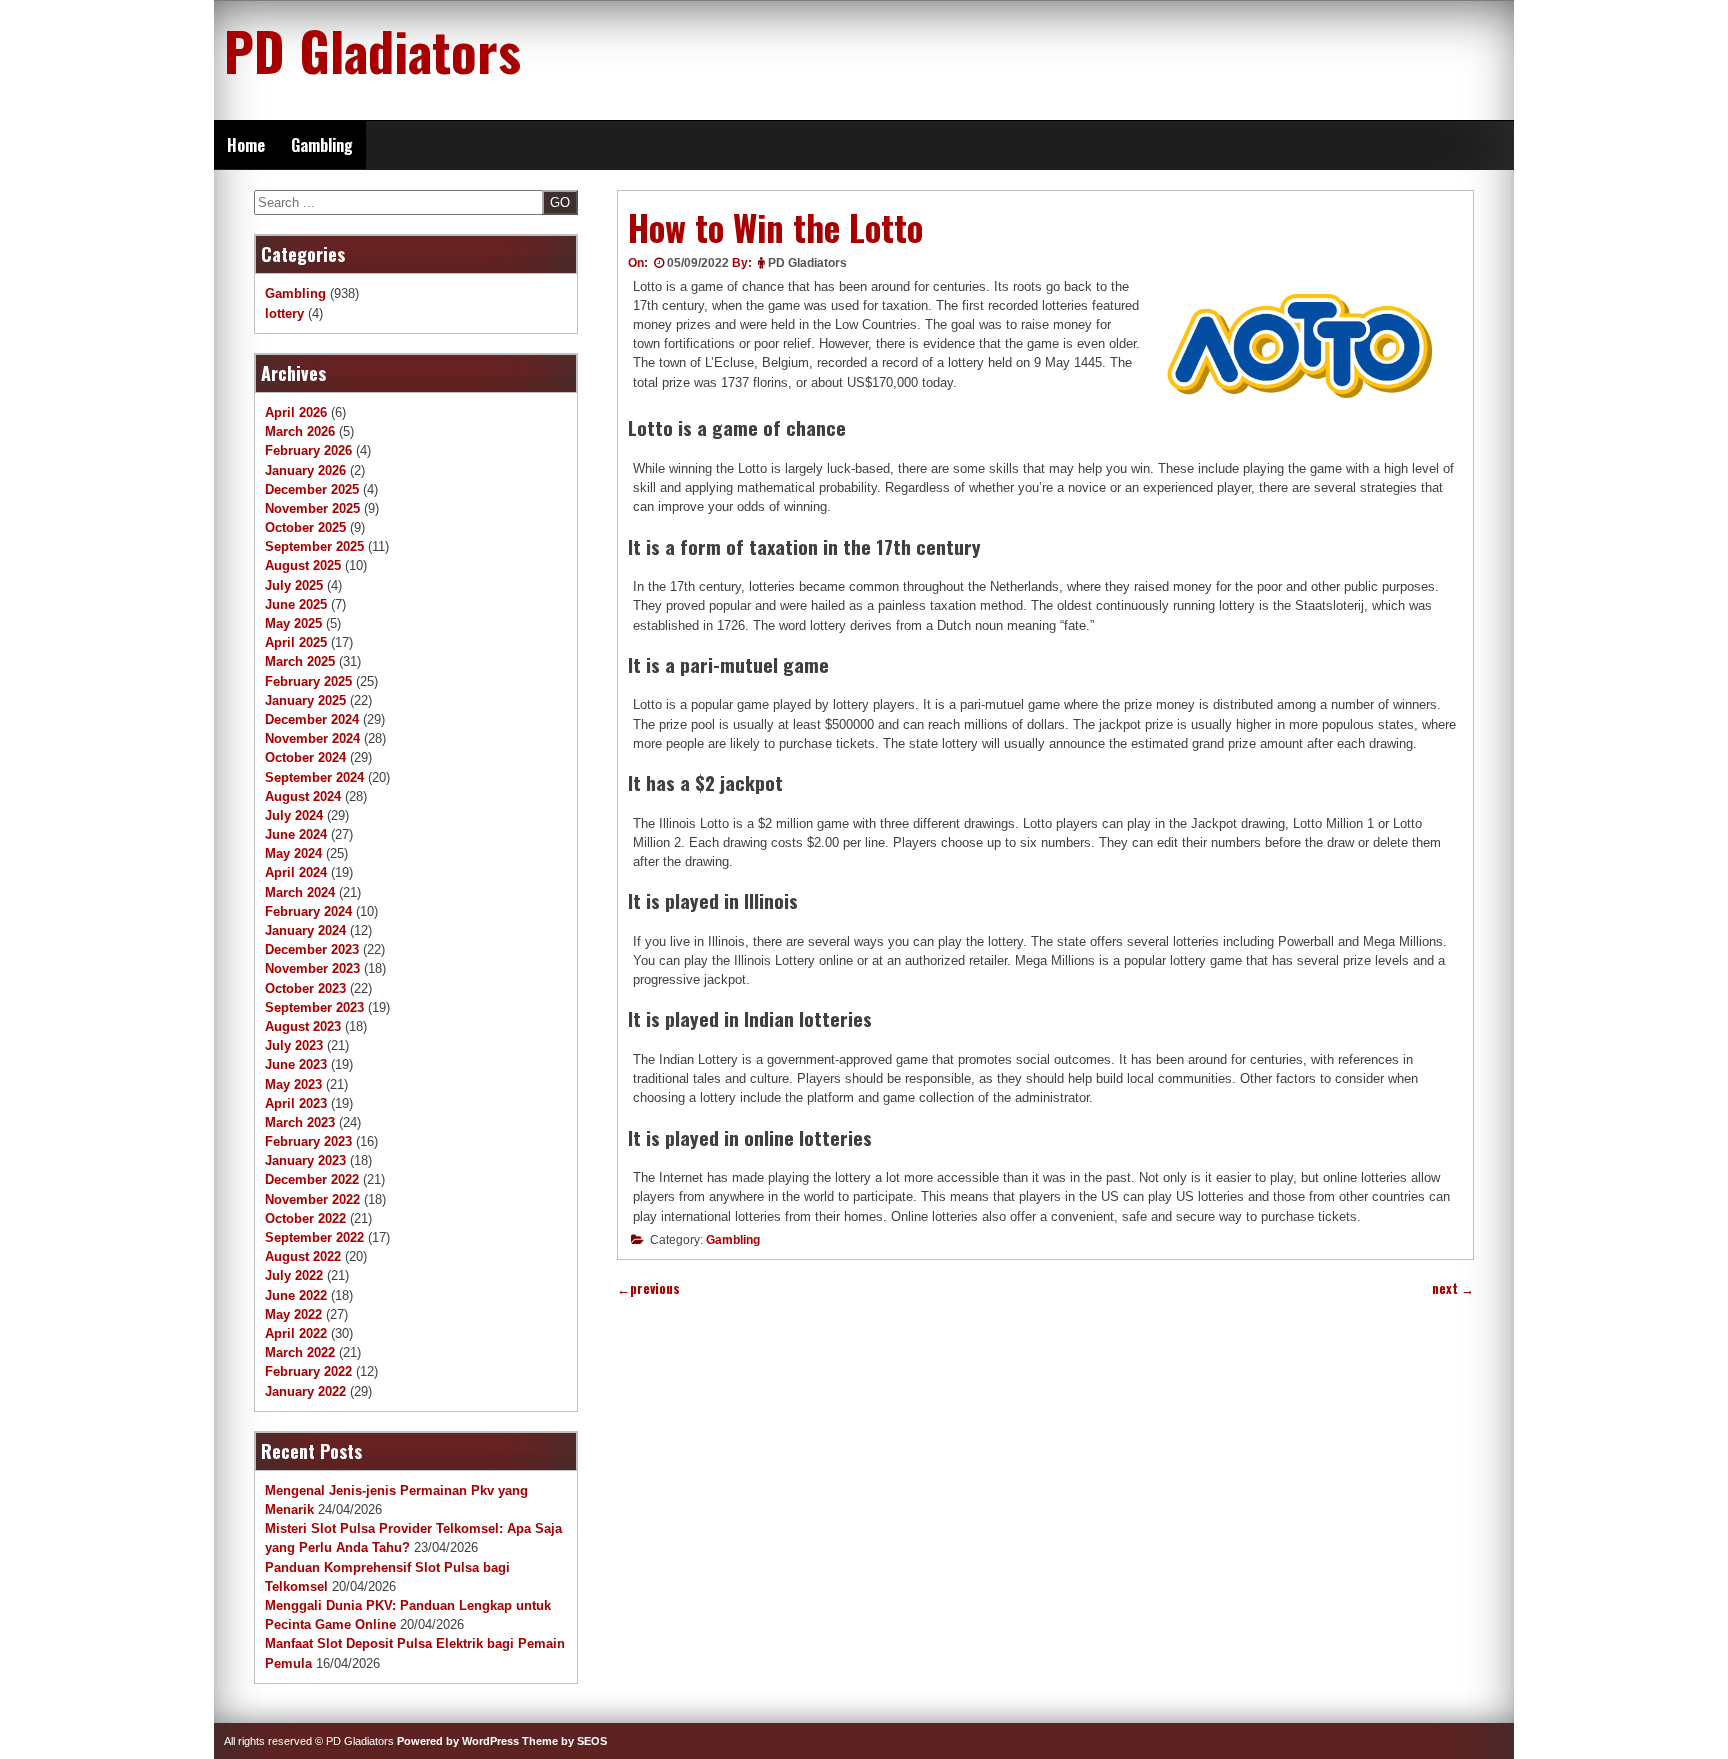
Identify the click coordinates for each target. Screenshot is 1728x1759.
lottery (284, 313)
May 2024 (293, 853)
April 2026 (296, 412)
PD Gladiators (372, 50)
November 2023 (312, 968)
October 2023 (305, 988)
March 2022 (300, 1352)
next (1453, 1288)
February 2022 (308, 1371)
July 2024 (294, 815)
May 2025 (293, 623)
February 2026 (308, 450)
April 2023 (296, 1103)
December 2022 (312, 1179)
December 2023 (312, 949)
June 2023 (296, 1064)
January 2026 (305, 470)
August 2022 (303, 1256)
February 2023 (308, 1141)
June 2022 (296, 1295)
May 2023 (293, 1084)
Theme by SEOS (564, 1741)
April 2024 (296, 872)
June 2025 (296, 604)
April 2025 (296, 642)
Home (246, 145)
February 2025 (308, 681)
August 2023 (303, 1026)
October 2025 (305, 527)
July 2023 (294, 1045)
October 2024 (305, 757)
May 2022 (293, 1314)
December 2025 (312, 489)
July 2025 (294, 585)
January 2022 (305, 1391)
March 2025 (300, 661)
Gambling (322, 145)
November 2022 (312, 1199)
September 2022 (314, 1237)
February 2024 (308, 911)
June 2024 (296, 834)
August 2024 (303, 796)
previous (648, 1288)
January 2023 (305, 1160)
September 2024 (314, 777)
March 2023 (300, 1122)
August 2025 (303, 565)
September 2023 (314, 1007)
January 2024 (305, 930)
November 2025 (312, 508)
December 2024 (312, 719)
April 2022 (296, 1333)
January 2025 (305, 700)
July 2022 (294, 1275)
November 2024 (312, 738)
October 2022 (305, 1218)
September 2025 (314, 546)
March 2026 (300, 431)
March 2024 (300, 892)
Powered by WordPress (458, 1741)
